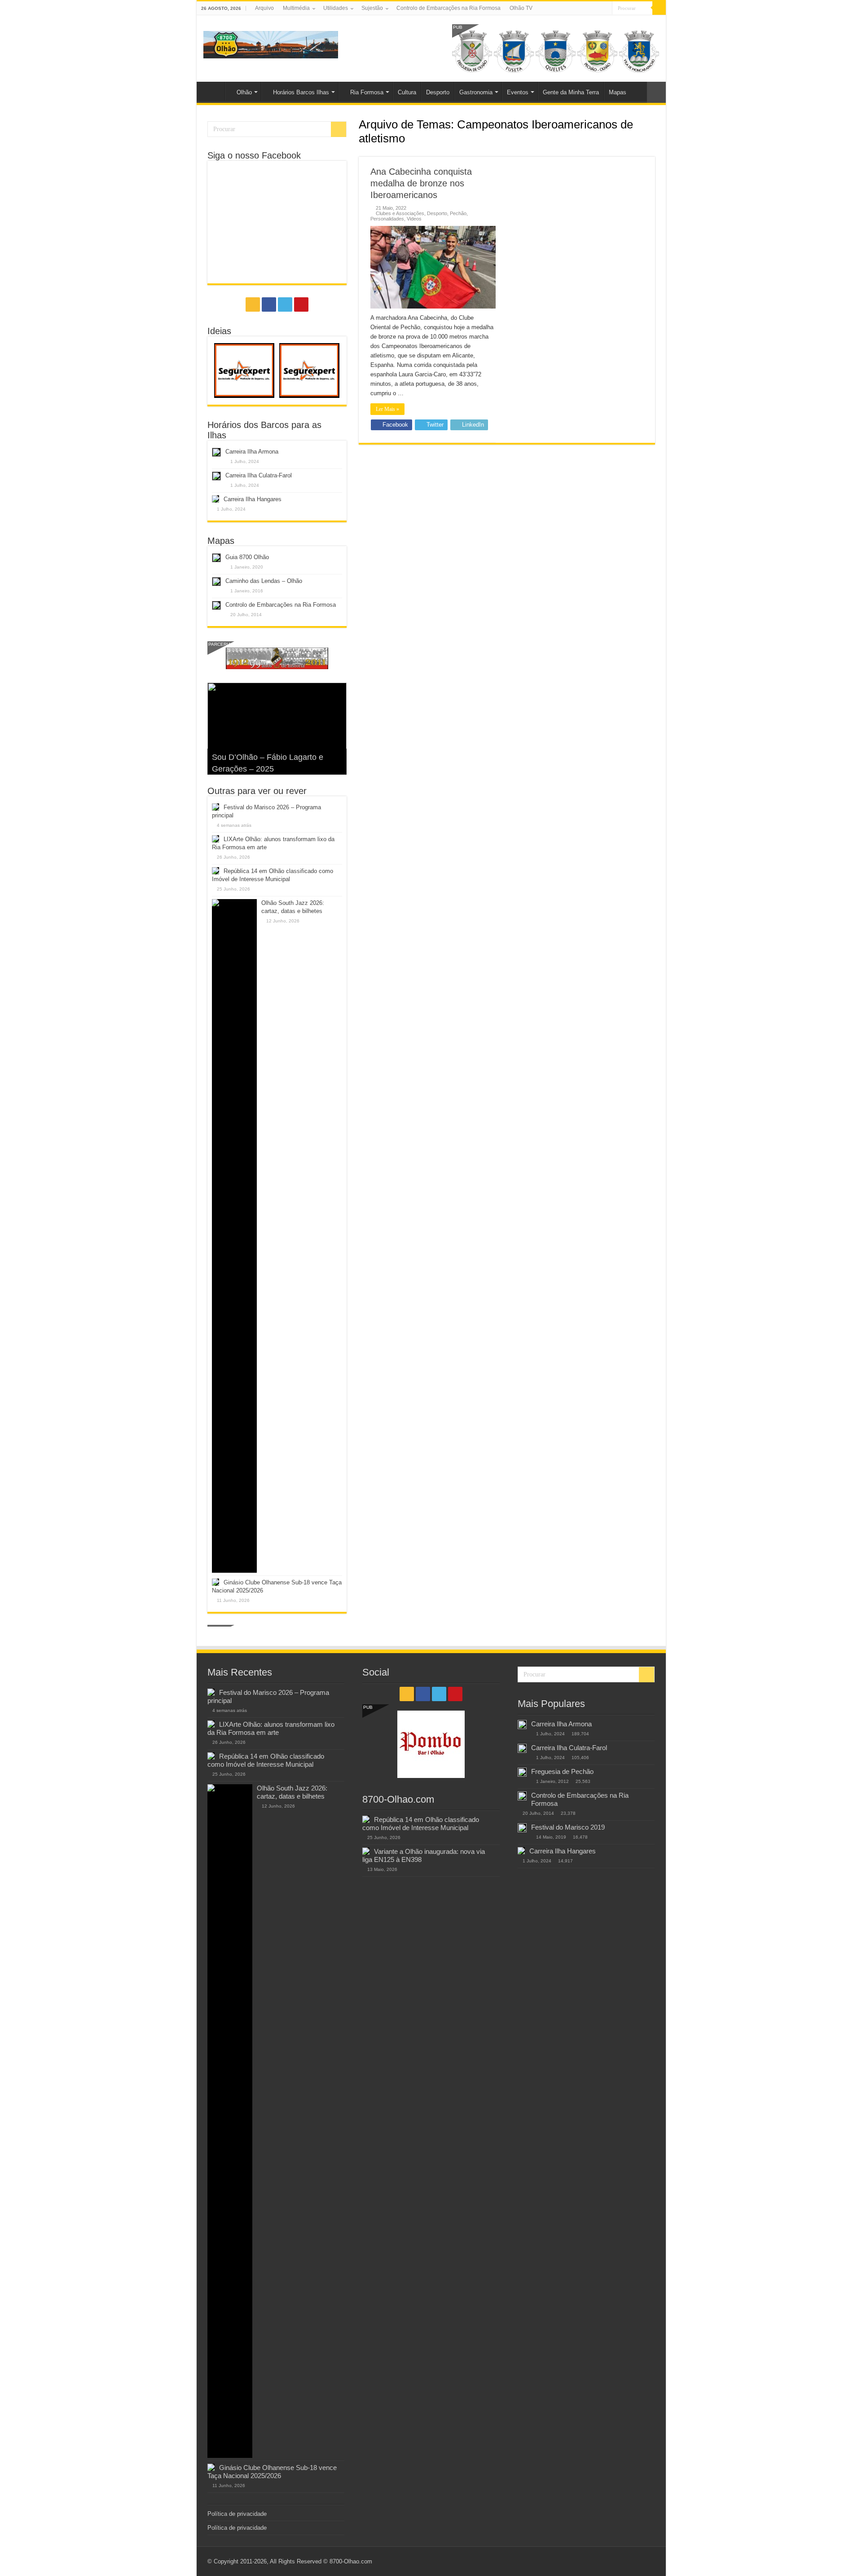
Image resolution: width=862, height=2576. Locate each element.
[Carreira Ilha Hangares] (521, 1851)
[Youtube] (605, 9)
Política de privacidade (237, 2514)
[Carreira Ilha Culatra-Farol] (522, 1748)
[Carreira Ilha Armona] (522, 1725)
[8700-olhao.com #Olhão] (271, 43)
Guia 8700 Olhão (247, 557)
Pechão (458, 213)
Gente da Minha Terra (571, 92)
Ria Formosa (367, 92)
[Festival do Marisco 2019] (522, 1828)
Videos (414, 219)
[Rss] (580, 9)
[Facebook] (588, 9)
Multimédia (296, 8)
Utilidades (336, 8)
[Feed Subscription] (653, 152)
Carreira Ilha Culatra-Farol (259, 475)
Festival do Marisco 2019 (568, 1827)
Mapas (618, 92)
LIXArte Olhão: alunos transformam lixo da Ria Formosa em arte (271, 1728)
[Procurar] (659, 8)
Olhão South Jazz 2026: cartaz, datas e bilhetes (292, 1792)
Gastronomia (476, 92)
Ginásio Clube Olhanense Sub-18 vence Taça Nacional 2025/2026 (272, 2472)
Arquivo (264, 8)
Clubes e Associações (400, 213)
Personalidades (387, 219)
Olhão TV (521, 8)
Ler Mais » (387, 409)
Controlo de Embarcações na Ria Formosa (449, 8)
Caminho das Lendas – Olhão (264, 581)
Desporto (438, 92)
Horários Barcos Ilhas (301, 92)
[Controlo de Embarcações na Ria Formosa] (522, 1796)
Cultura (407, 92)
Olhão (244, 92)
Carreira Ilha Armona (252, 452)
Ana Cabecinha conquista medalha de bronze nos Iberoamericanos (421, 183)
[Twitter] (597, 9)
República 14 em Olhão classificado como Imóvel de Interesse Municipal (266, 1760)
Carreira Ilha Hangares (253, 499)
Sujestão (372, 8)
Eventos (518, 92)
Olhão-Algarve (213, 91)
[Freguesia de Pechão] (522, 1772)
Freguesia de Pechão (562, 1771)
